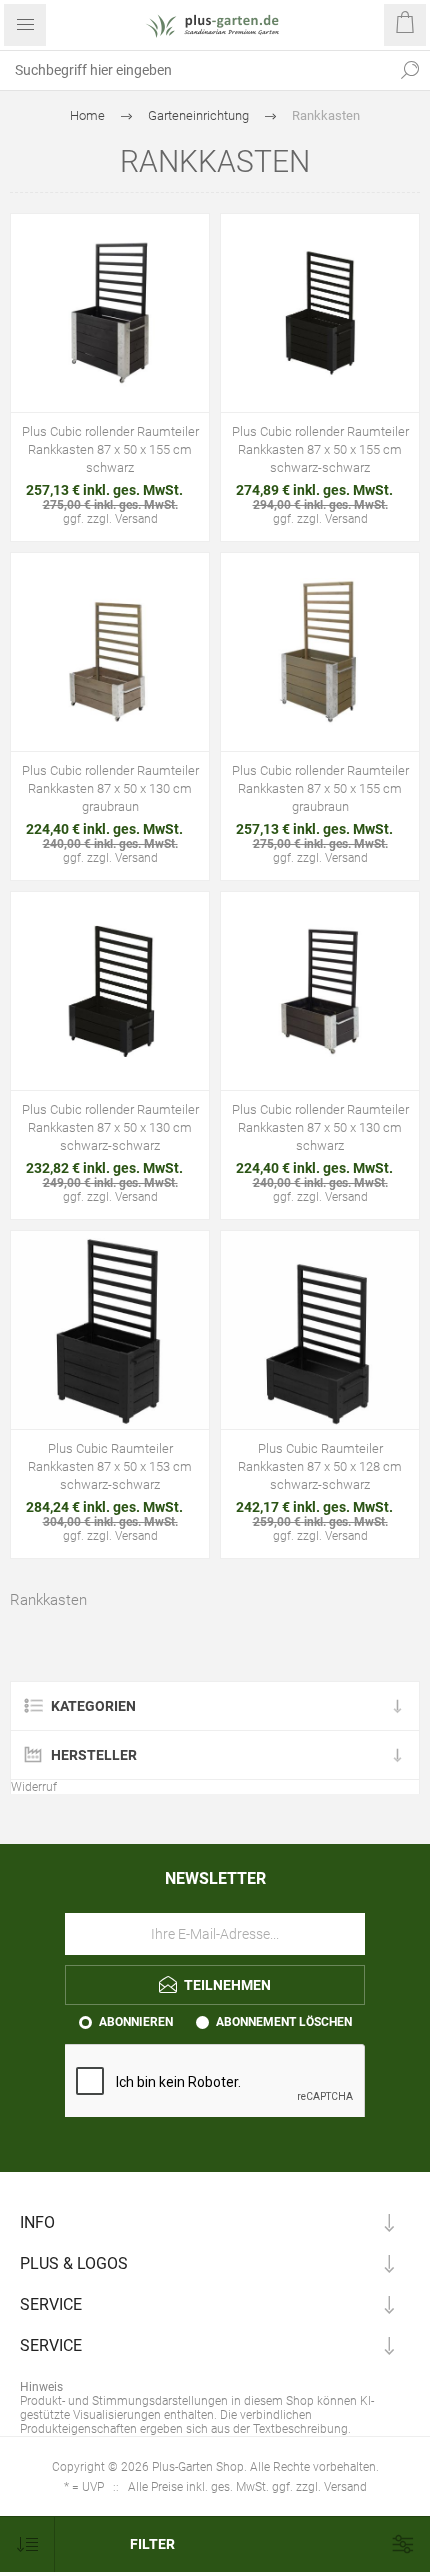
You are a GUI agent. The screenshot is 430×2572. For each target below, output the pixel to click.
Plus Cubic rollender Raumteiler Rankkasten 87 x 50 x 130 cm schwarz (320, 1127)
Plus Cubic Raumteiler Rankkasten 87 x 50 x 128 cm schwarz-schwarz (320, 1466)
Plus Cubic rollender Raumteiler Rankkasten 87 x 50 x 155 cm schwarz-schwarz (320, 449)
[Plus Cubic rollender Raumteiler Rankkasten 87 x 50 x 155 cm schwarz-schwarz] (320, 313)
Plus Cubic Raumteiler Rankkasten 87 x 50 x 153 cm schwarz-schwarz (110, 1466)
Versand (136, 519)
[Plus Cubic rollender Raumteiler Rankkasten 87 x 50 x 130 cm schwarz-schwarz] (110, 991)
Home (87, 115)
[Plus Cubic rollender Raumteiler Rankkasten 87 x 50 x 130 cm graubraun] (110, 652)
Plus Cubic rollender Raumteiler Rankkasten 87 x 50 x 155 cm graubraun (320, 788)
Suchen (410, 70)
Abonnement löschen (284, 2022)
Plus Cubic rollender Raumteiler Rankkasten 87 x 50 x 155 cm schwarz (110, 449)
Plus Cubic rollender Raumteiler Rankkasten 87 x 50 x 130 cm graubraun (110, 788)
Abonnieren (136, 2022)
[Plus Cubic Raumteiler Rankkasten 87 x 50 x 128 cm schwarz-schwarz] (320, 1330)
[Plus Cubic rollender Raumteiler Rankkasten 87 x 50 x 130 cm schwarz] (320, 991)
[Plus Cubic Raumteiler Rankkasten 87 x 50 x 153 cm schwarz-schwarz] (110, 1330)
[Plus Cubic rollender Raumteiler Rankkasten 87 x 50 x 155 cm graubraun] (320, 652)
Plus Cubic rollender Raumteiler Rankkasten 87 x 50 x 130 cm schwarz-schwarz (110, 1127)
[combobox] (195, 70)
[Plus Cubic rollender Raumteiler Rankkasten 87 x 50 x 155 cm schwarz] (110, 313)
